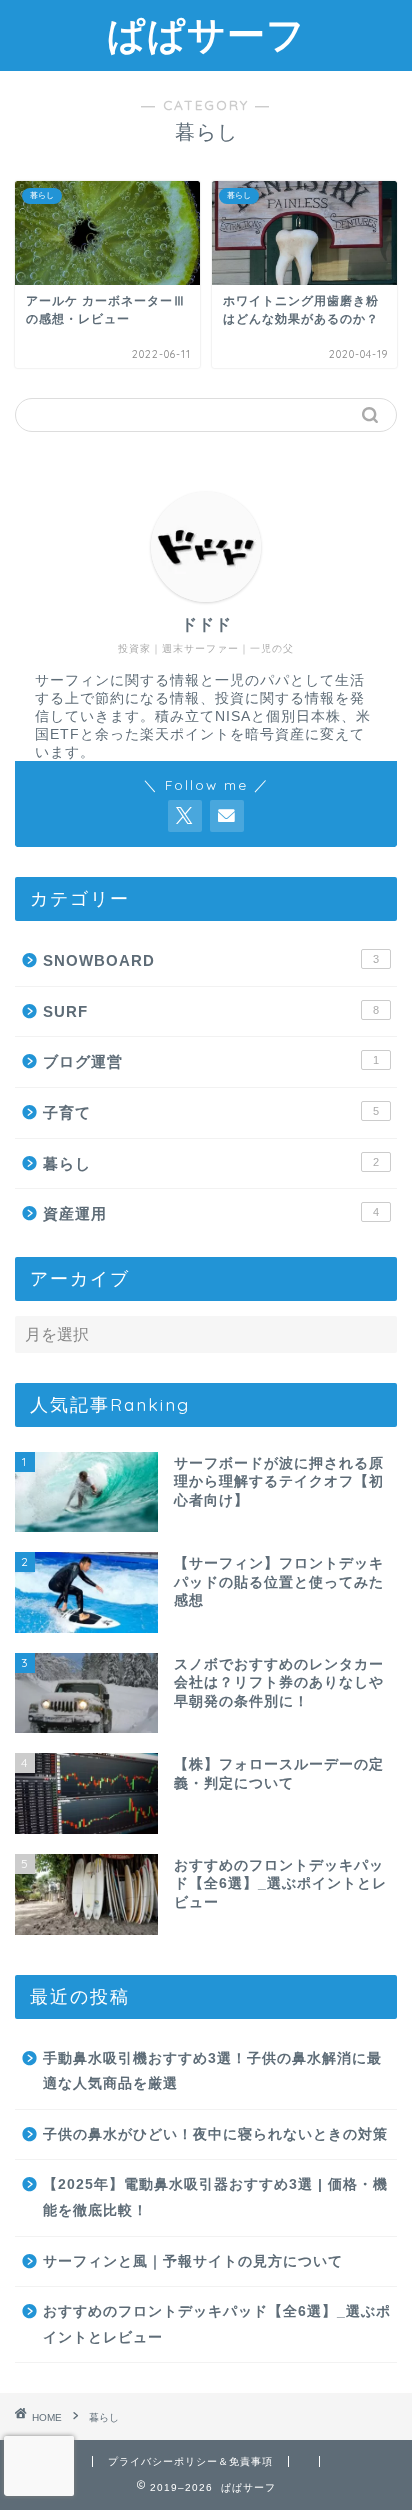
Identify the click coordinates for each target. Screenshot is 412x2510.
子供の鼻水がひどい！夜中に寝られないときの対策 (215, 2134)
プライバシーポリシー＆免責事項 (190, 2461)
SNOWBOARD (211, 960)
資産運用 (211, 1213)
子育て (211, 1112)
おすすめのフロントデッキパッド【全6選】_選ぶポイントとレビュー (217, 2324)
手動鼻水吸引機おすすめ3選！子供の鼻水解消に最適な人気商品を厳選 (212, 2071)
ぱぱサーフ (206, 34)
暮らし (211, 1163)
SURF (211, 1011)
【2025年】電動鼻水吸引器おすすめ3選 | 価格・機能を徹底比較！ (215, 2197)
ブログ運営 (211, 1061)
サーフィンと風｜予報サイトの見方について (193, 2261)
